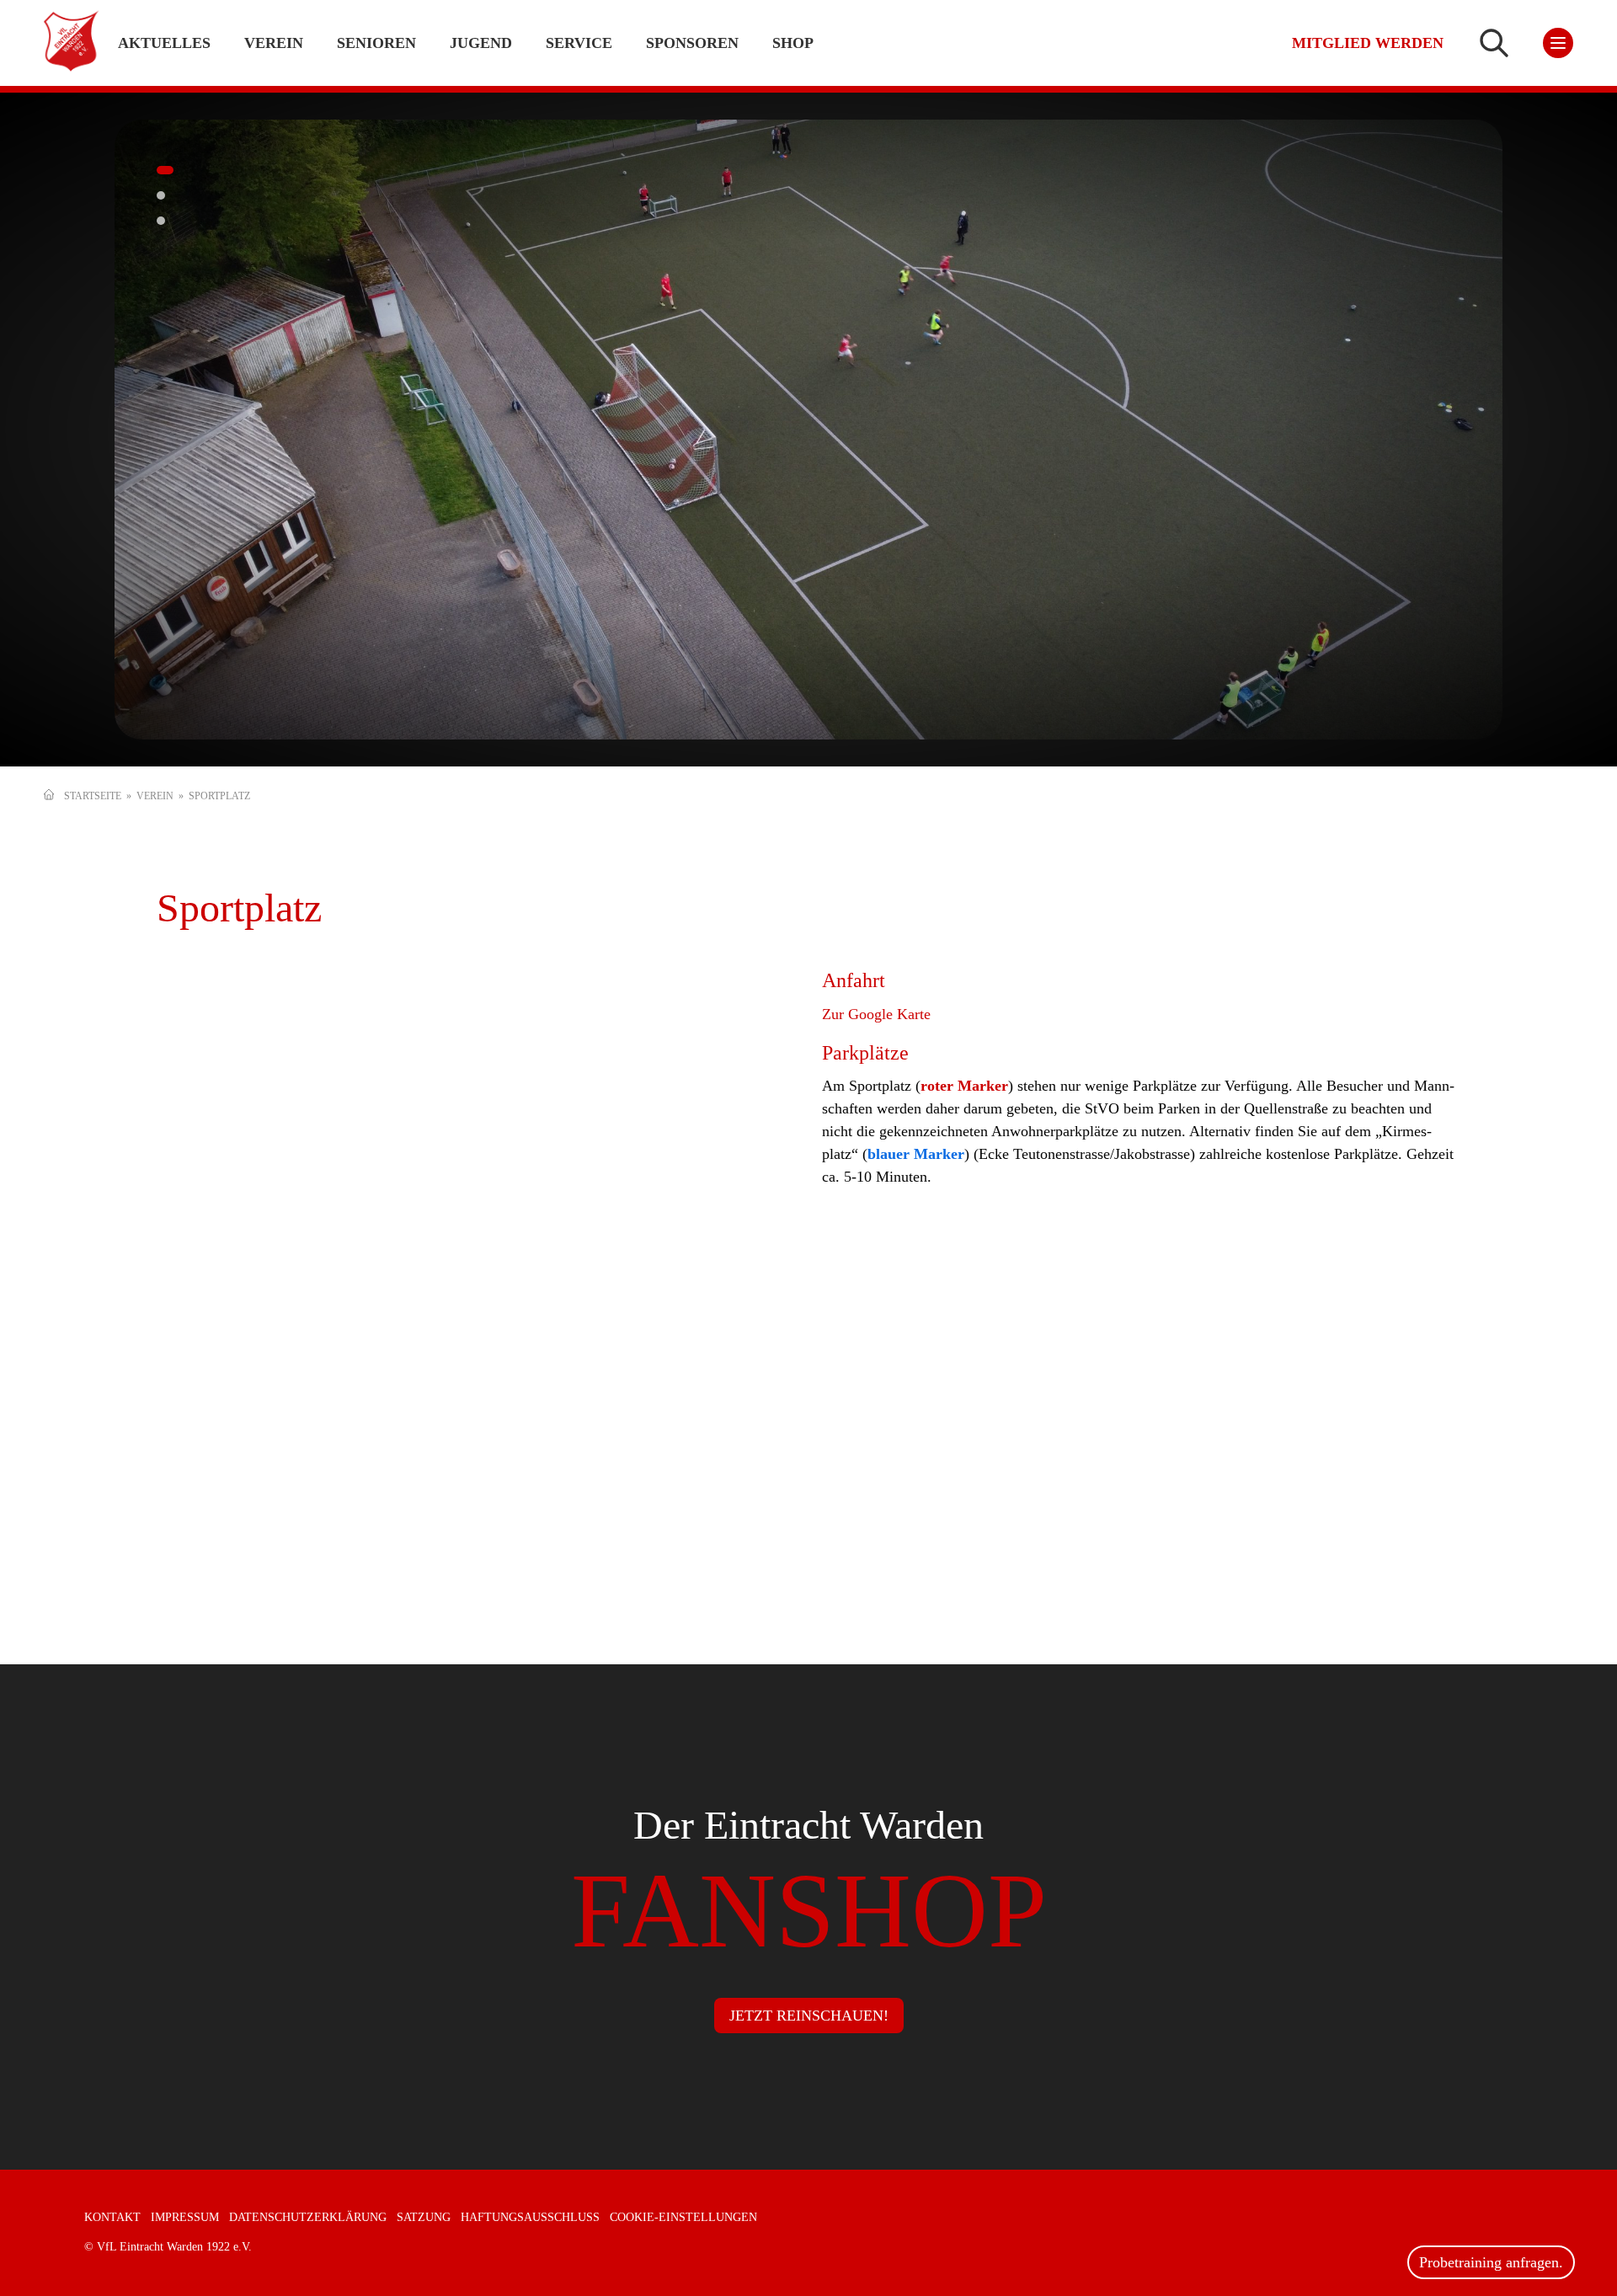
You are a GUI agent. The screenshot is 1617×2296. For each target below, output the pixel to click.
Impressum (185, 2217)
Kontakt (112, 2217)
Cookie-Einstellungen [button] (683, 2217)
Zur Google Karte (876, 1014)
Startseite (93, 796)
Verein (155, 796)
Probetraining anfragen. (1491, 2262)
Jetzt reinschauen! (809, 2016)
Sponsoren (692, 43)
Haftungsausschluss (530, 2217)
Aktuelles (164, 43)
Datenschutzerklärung (308, 2217)
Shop (793, 43)
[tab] (161, 170)
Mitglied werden (1368, 43)
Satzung (424, 2217)
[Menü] (1558, 43)
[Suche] (1494, 43)
